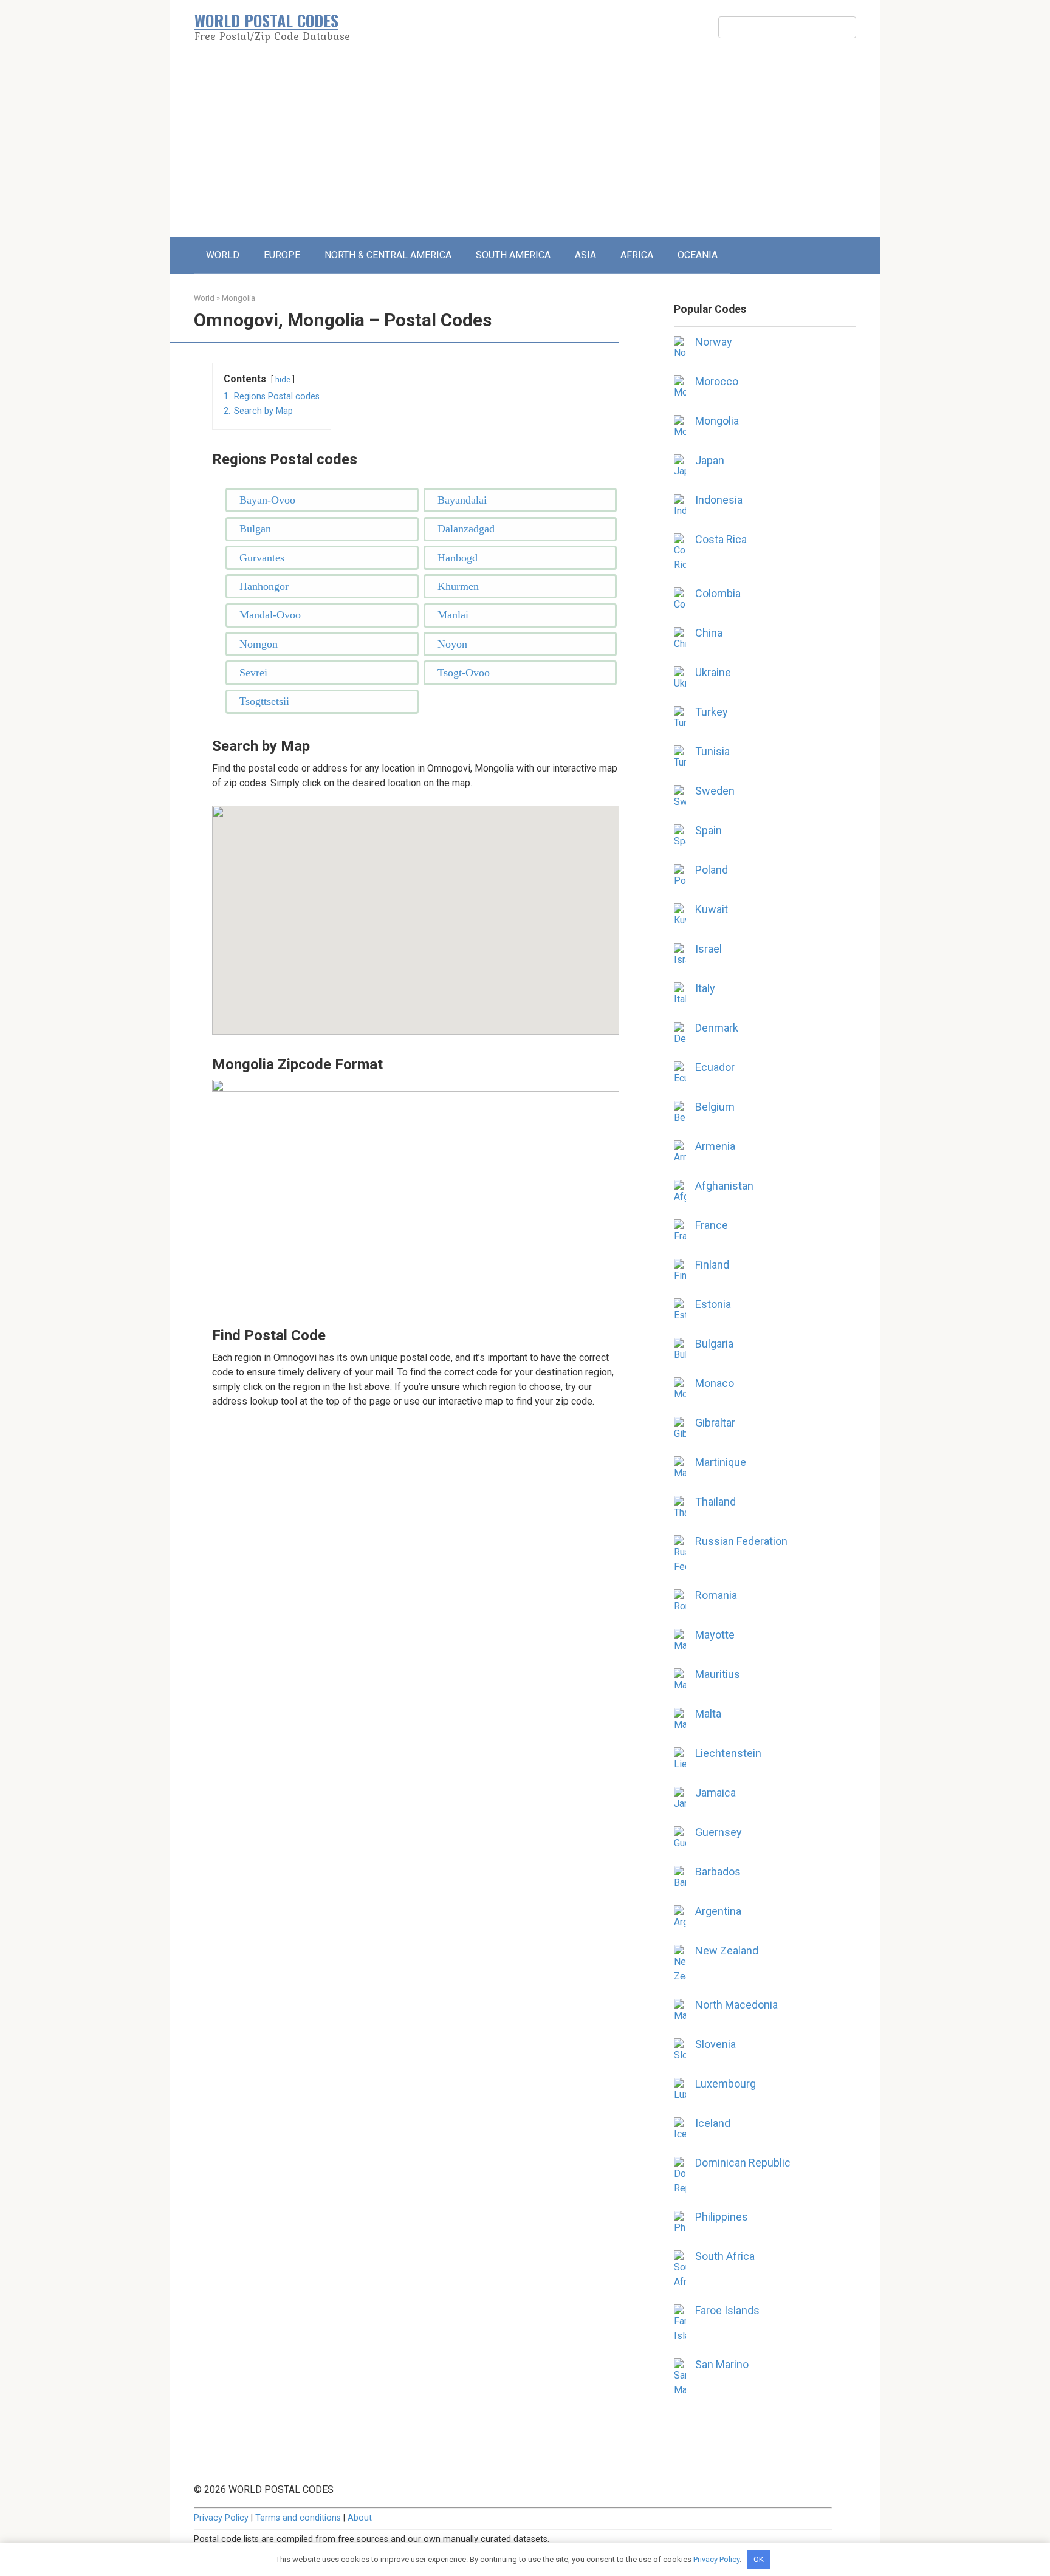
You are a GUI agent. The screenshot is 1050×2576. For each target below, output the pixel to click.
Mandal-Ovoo (270, 615)
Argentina (718, 1911)
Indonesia (719, 500)
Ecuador (715, 1067)
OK (759, 2559)
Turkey (712, 712)
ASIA (585, 255)
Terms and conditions (298, 2518)
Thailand (715, 1502)
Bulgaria (714, 1344)
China (709, 633)
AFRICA (637, 255)
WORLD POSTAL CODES (266, 20)
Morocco (717, 381)
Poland (712, 870)
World (204, 298)
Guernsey (719, 1832)
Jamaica (715, 1793)
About (360, 2518)
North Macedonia (736, 2005)
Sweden (715, 791)
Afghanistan (724, 1186)
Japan (710, 460)
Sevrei (253, 673)
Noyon (452, 644)
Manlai (453, 615)
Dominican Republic (743, 2163)
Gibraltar (715, 1423)
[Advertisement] (525, 146)
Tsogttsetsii (264, 701)
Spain (709, 830)
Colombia (718, 593)
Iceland (713, 2123)
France (712, 1225)
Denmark (717, 1028)
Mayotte (715, 1635)
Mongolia (238, 298)
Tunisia (712, 751)
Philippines (722, 2217)
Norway (714, 342)
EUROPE (282, 255)
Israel (709, 949)
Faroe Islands (727, 2310)
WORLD (223, 255)
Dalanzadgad (466, 529)
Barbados (718, 1872)
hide (283, 379)
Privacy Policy (221, 2518)
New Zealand (727, 1951)
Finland (712, 1265)
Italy (705, 988)
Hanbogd (458, 558)
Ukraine (713, 672)
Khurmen (458, 586)
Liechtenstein (728, 1753)
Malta (708, 1714)
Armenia (715, 1146)
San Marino (722, 2364)
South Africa (725, 2256)
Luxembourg (726, 2084)
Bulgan (255, 529)
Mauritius (718, 1674)
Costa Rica (721, 539)
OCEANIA (698, 255)
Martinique (721, 1462)
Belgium (715, 1107)
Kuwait (712, 909)
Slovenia (715, 2044)
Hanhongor (264, 586)
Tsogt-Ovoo (464, 673)
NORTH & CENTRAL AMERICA (388, 255)
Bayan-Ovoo (267, 500)
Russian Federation (741, 1541)
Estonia (713, 1304)
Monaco (715, 1383)
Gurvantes (262, 558)
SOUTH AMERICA (513, 255)
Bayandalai (462, 500)
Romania (716, 1595)
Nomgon (259, 644)
